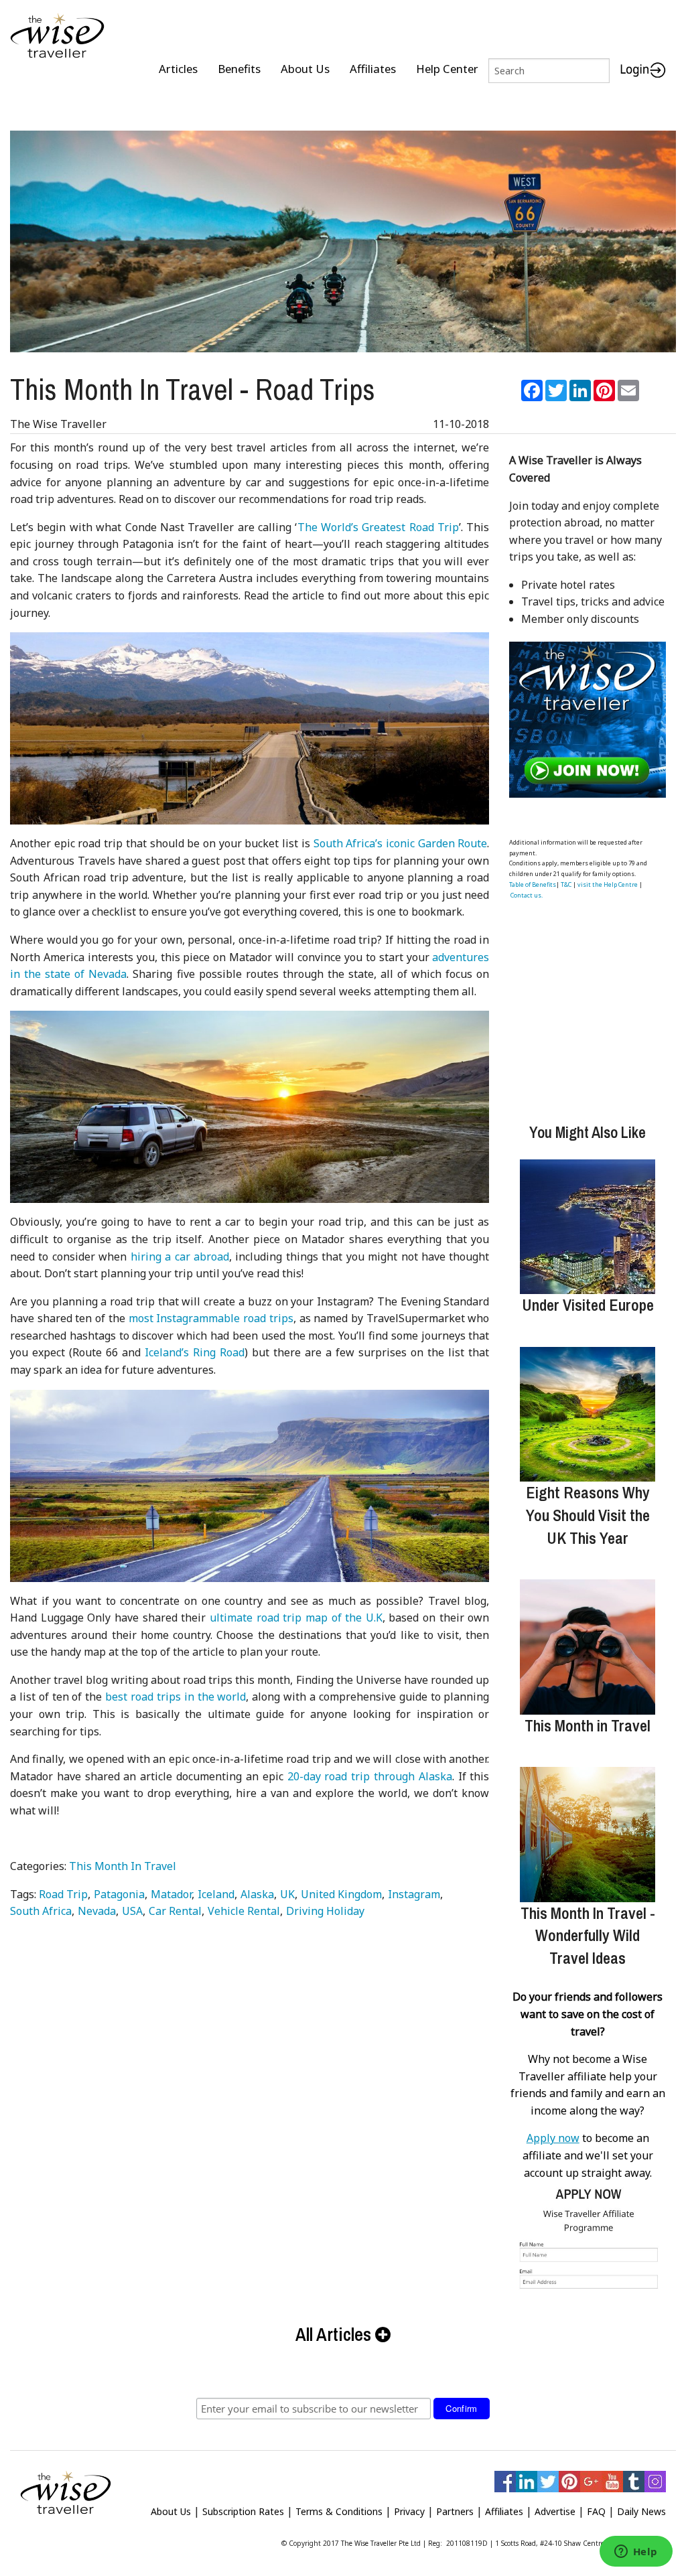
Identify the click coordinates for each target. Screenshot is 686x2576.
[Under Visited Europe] (587, 1227)
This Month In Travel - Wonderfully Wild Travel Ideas (588, 1935)
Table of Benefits (533, 884)
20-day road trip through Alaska (370, 1776)
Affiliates (373, 69)
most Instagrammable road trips (211, 1318)
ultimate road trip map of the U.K (296, 1618)
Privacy (409, 2511)
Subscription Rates (243, 2511)
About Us (305, 69)
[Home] (57, 37)
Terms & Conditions (339, 2511)
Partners (455, 2511)
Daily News (641, 2511)
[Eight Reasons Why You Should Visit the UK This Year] (587, 1414)
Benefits (239, 69)
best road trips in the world (176, 1697)
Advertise (555, 2511)
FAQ (596, 2511)
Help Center (447, 69)
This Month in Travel (588, 1725)
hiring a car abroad (180, 1257)
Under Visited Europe (588, 1305)
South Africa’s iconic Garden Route (401, 843)
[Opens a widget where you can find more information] (636, 2553)
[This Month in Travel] (587, 1647)
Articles (178, 69)
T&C (566, 884)
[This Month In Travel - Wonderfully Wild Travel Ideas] (587, 1834)
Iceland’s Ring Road (195, 1352)
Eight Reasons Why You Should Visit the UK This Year (588, 1515)
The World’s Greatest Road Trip (379, 527)
